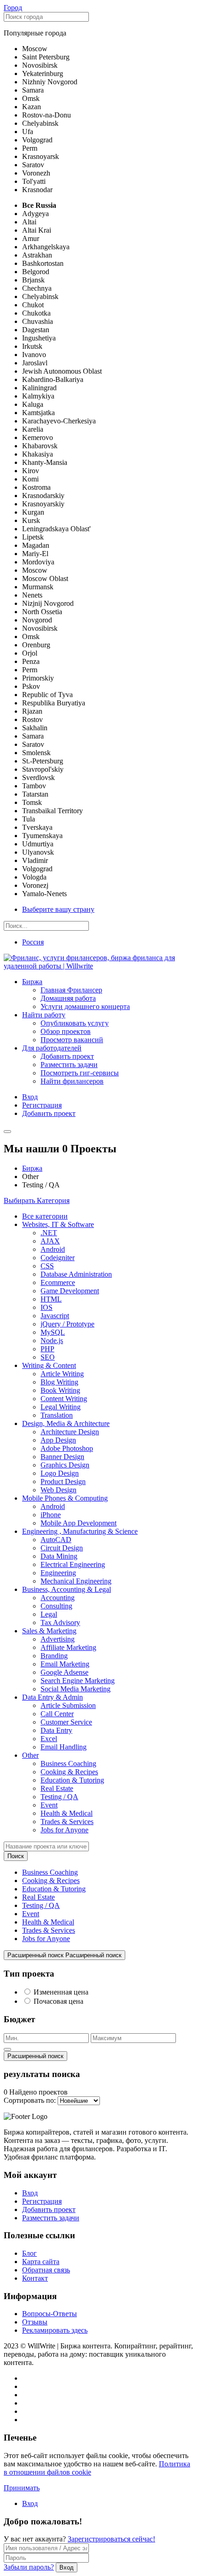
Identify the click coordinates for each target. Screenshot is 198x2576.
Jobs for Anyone (64, 1830)
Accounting (58, 1598)
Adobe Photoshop (67, 1448)
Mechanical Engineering (76, 1581)
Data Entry (56, 1730)
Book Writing (60, 1390)
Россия (33, 942)
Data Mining (59, 1556)
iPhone (51, 1515)
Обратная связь (46, 2270)
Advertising (58, 1639)
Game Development (70, 1291)
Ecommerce (58, 1282)
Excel (49, 1739)
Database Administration (76, 1274)
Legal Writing (61, 1407)
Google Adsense (64, 1672)
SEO (48, 1357)
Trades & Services (67, 1822)
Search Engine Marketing (78, 1681)
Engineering (58, 1573)
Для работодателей (52, 1048)
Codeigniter (58, 1258)
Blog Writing (59, 1382)
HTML (51, 1299)
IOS (47, 1307)
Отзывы (35, 2322)
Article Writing (62, 1374)
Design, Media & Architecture (66, 1423)
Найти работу (44, 1015)
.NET (49, 1233)
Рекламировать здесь (55, 2330)
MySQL (53, 1332)
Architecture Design (70, 1432)
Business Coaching (68, 1763)
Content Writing (64, 1399)
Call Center (57, 1714)
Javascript (55, 1316)
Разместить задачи (69, 1065)
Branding (54, 1656)
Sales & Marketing (49, 1631)
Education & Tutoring (72, 1780)
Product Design (63, 1482)
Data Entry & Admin (52, 1697)
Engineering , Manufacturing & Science (80, 1531)
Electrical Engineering (73, 1564)
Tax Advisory (60, 1622)
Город (13, 8)
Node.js (52, 1341)
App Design (58, 1440)
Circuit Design (62, 1548)
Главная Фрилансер (71, 990)
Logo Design (60, 1473)
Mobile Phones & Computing (65, 1498)
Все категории (45, 1216)
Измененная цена (61, 1992)
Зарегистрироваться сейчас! (111, 2539)
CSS (47, 1266)
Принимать (22, 2488)
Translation (57, 1415)
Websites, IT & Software (58, 1224)
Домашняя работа (68, 998)
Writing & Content (49, 1365)
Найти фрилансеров (72, 1081)
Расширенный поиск (35, 2056)
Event (49, 1805)
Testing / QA (59, 1797)
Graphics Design (65, 1465)
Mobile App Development (79, 1523)
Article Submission (68, 1705)
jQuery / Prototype (67, 1324)
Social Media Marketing (76, 1689)
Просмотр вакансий (72, 1040)
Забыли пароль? (29, 2567)
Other (30, 1755)
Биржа (32, 982)
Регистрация (42, 1105)
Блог (29, 2253)
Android (53, 1249)
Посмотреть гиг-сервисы (80, 1073)
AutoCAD (56, 1540)
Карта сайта (41, 2262)
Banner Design (62, 1457)
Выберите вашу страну (58, 909)
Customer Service (66, 1722)
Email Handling (64, 1747)
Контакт (35, 2278)
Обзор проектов (66, 1031)
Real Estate (57, 1788)
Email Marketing (65, 1664)
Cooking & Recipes (69, 1772)
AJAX (50, 1241)
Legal (49, 1614)
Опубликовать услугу (75, 1023)
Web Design (58, 1490)
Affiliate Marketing (68, 1647)
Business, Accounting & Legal (67, 1589)
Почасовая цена (58, 2001)
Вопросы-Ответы (49, 2314)
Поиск (16, 1856)
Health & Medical (67, 1813)
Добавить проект (67, 1056)
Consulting (56, 1606)
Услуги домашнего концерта (85, 1006)
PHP (47, 1349)
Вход (30, 1097)
